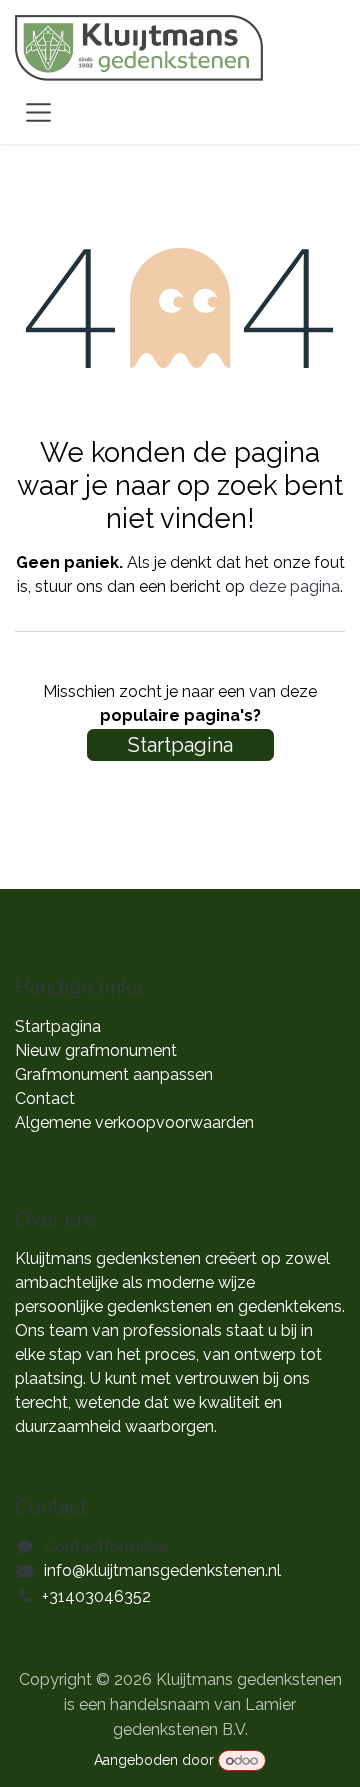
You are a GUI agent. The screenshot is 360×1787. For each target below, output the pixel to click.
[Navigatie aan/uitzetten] (38, 112)
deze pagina (294, 586)
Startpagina (180, 745)
